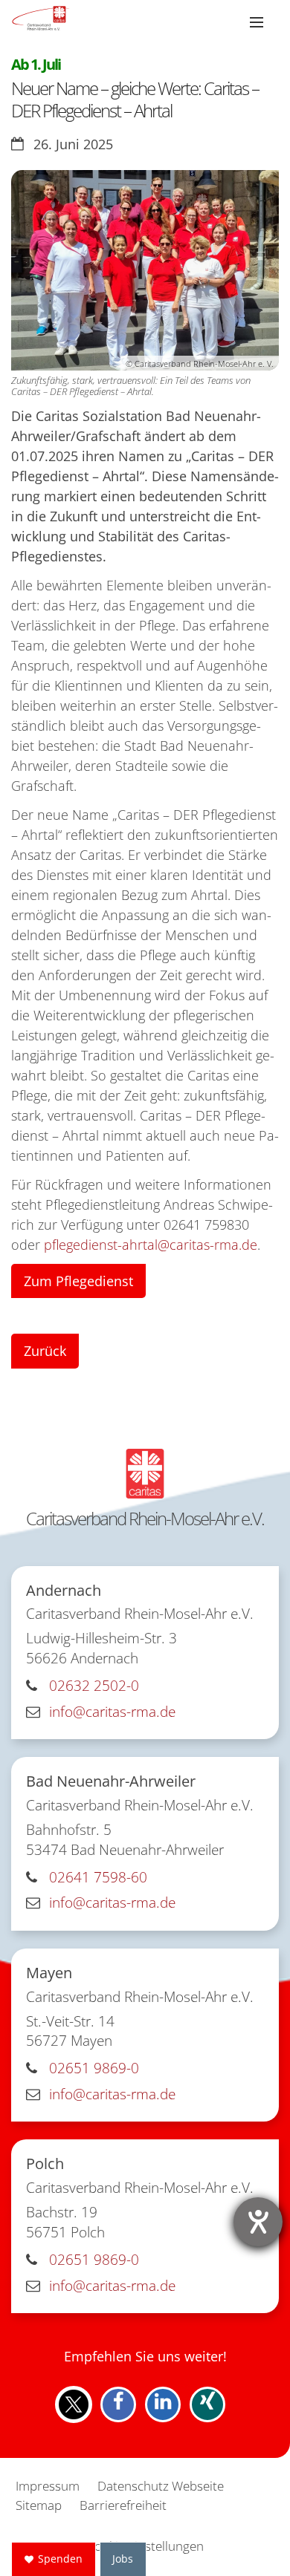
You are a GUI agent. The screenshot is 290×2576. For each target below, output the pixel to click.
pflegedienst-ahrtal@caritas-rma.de (151, 1245)
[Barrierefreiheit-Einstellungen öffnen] (258, 2222)
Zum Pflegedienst (78, 1281)
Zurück (45, 1351)
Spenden (60, 2559)
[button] (74, 2404)
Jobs (123, 2559)
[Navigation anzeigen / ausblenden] (257, 22)
